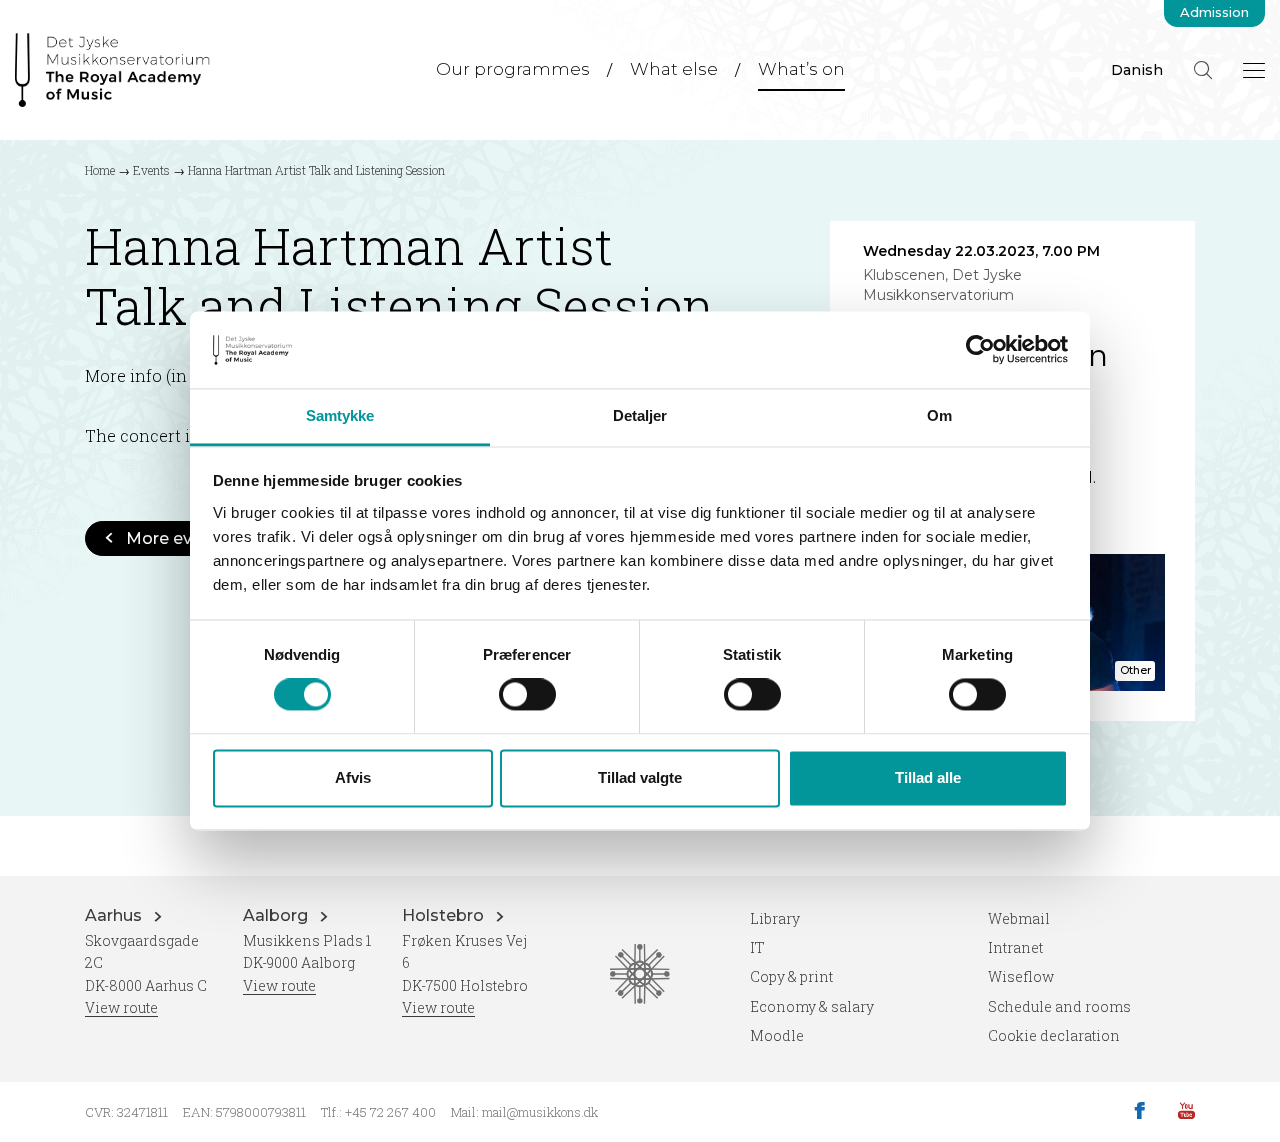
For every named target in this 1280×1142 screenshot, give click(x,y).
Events (151, 170)
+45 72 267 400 (390, 1112)
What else (674, 69)
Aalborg (277, 915)
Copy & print (791, 976)
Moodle (777, 1035)
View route (121, 1007)
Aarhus (115, 915)
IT (757, 947)
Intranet (1015, 947)
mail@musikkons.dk (540, 1112)
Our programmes (513, 69)
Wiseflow (1021, 976)
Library (775, 918)
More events (177, 538)
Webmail (1019, 918)
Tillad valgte (640, 777)
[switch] (527, 695)
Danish (1137, 70)
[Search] (1203, 70)
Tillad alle (928, 777)
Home (100, 170)
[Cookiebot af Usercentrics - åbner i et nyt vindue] (980, 350)
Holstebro (445, 915)
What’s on (801, 69)
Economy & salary (812, 1006)
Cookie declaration (1054, 1035)
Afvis (353, 777)
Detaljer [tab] (640, 415)
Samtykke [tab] (340, 415)
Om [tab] (939, 415)
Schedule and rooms (1059, 1006)
